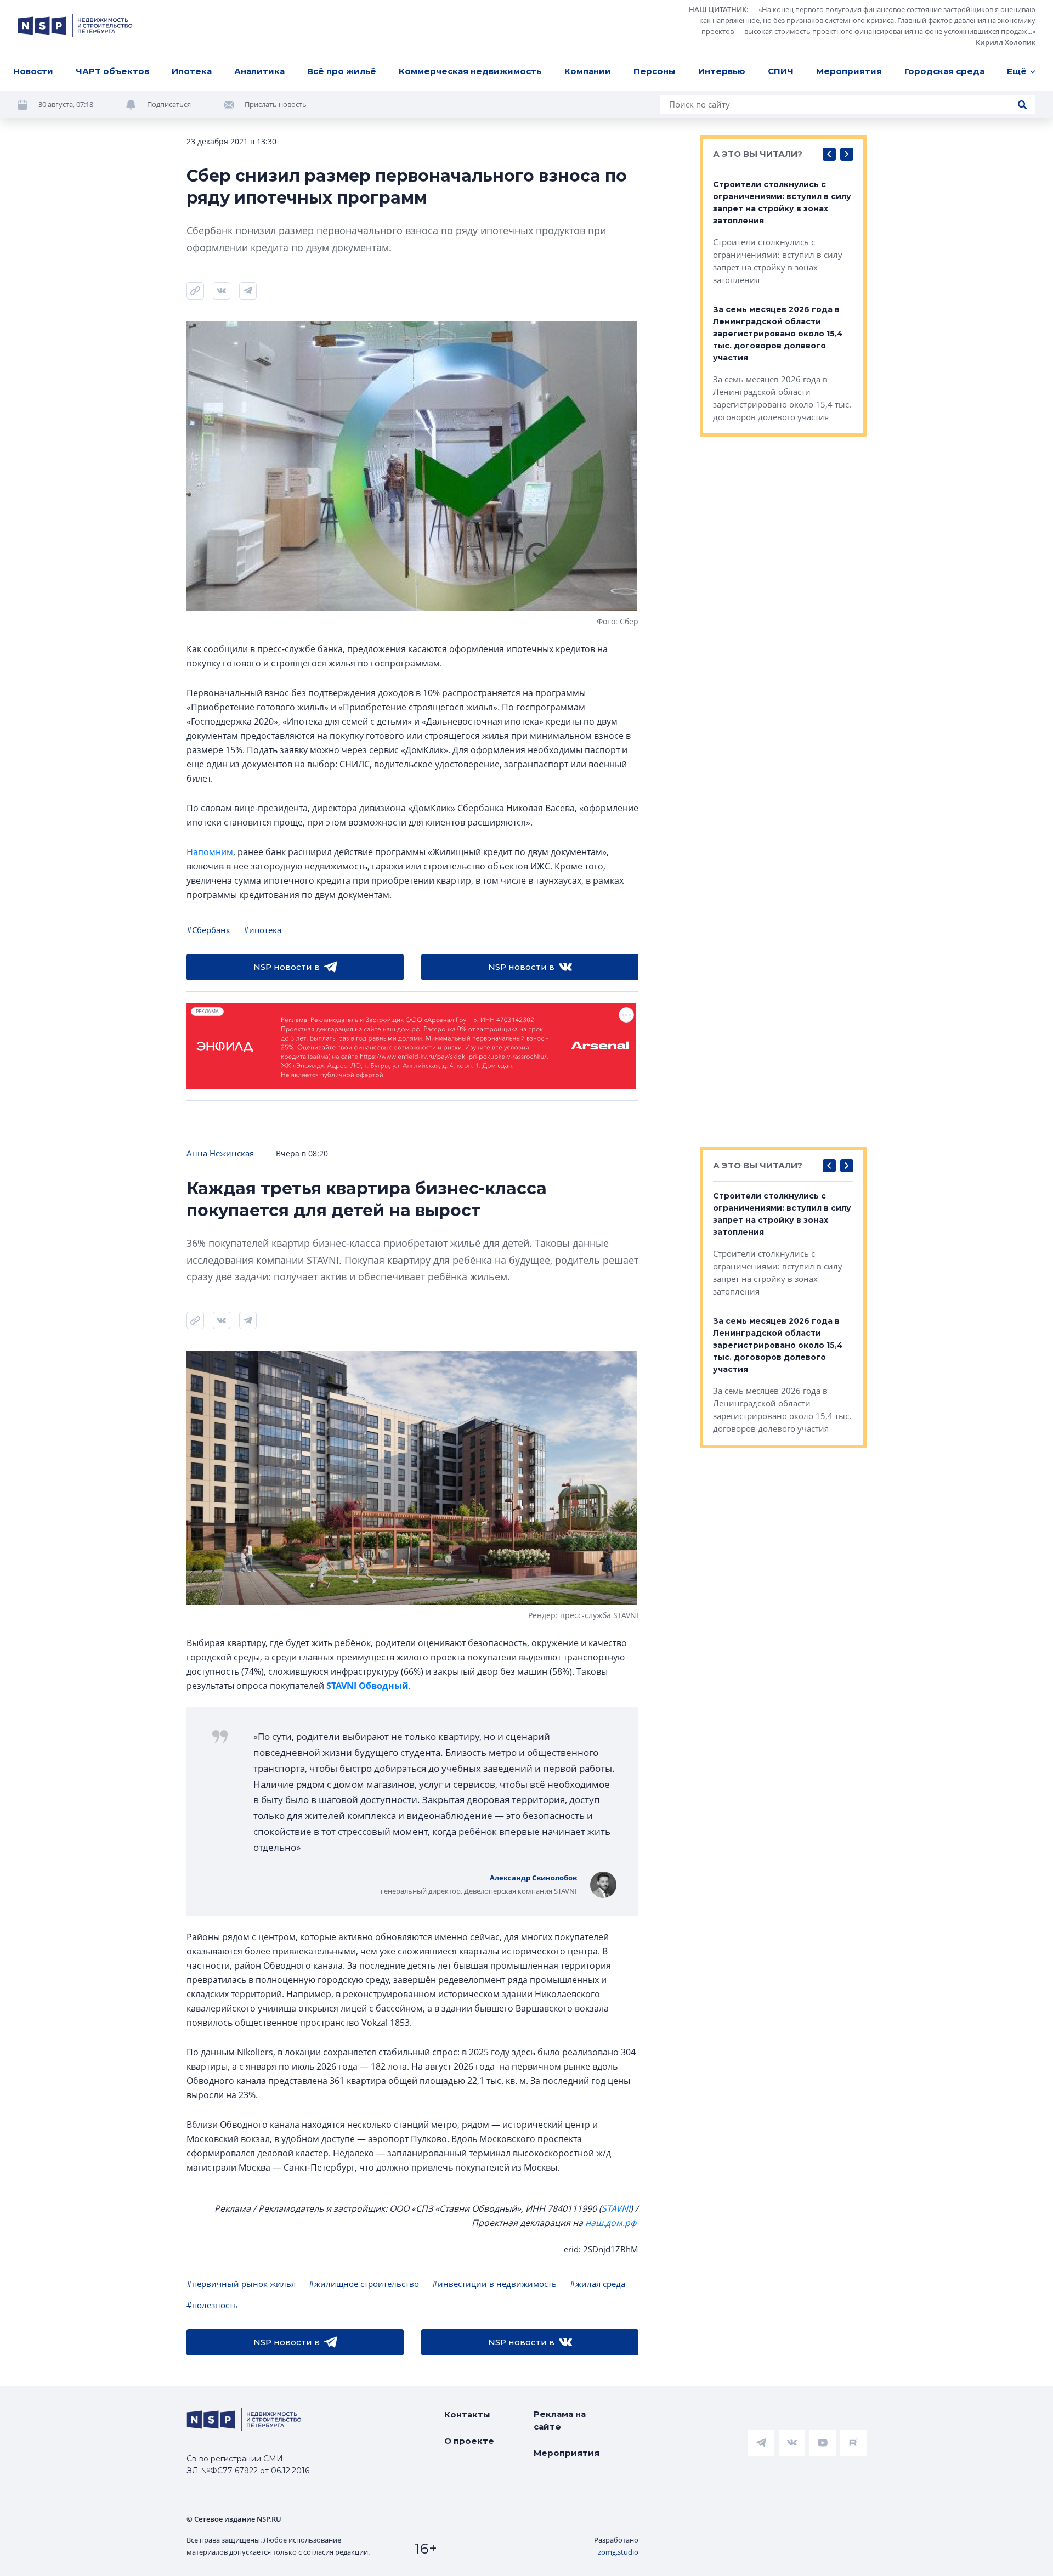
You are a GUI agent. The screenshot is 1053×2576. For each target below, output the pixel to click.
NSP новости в (287, 967)
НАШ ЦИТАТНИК (718, 9)
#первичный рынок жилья (241, 2284)
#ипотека (262, 930)
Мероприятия (849, 71)
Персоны (655, 71)
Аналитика (259, 71)
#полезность (212, 2305)
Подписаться (169, 104)
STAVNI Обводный (367, 1686)
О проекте (469, 2441)
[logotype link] (75, 26)
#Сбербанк (208, 930)
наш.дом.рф (611, 2223)
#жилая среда (598, 2284)
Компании (588, 71)
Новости (33, 71)
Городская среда (944, 71)
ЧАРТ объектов (112, 71)
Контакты (467, 2414)
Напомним (210, 852)
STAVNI (616, 2208)
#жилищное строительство (364, 2284)
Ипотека (192, 71)
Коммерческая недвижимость (470, 71)
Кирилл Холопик (1006, 42)
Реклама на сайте (560, 2420)
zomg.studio (618, 2552)
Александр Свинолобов (533, 1878)
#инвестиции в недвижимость (494, 2284)
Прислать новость (276, 104)
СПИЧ (781, 71)
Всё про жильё (342, 71)
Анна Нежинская (220, 1153)
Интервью (722, 71)
